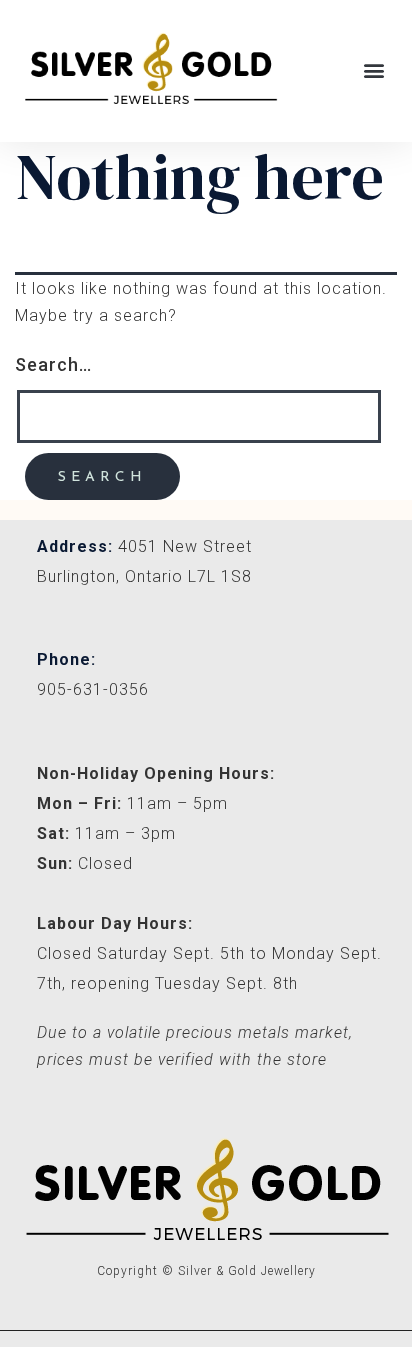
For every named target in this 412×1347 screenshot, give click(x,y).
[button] (375, 70)
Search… (53, 364)
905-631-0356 (93, 689)
